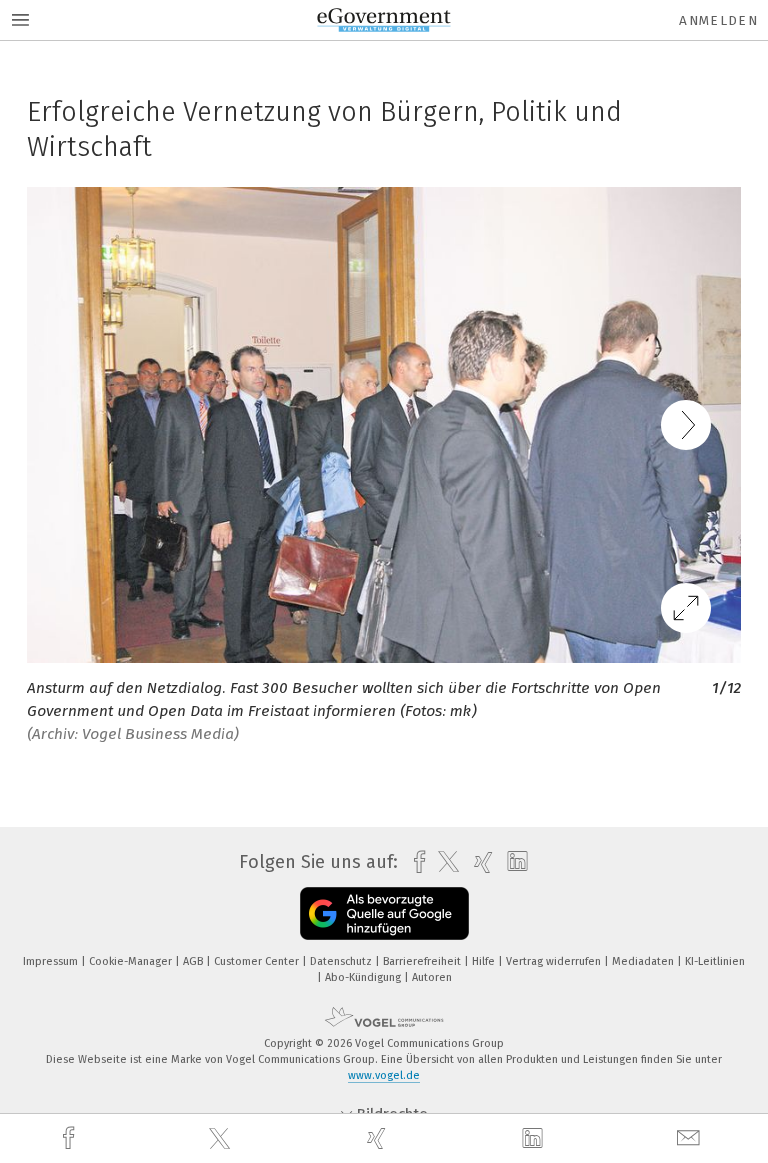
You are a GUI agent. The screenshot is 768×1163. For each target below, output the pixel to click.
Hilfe (485, 961)
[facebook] (71, 1138)
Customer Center (258, 961)
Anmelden (718, 20)
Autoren (432, 977)
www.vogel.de (384, 1075)
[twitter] (222, 1139)
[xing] (379, 1138)
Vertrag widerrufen (555, 961)
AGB (194, 961)
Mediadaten (644, 961)
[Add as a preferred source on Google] (384, 913)
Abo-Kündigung (364, 977)
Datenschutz (342, 961)
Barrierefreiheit (423, 961)
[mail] (691, 1138)
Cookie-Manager (132, 961)
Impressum (52, 961)
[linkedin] (535, 1139)
